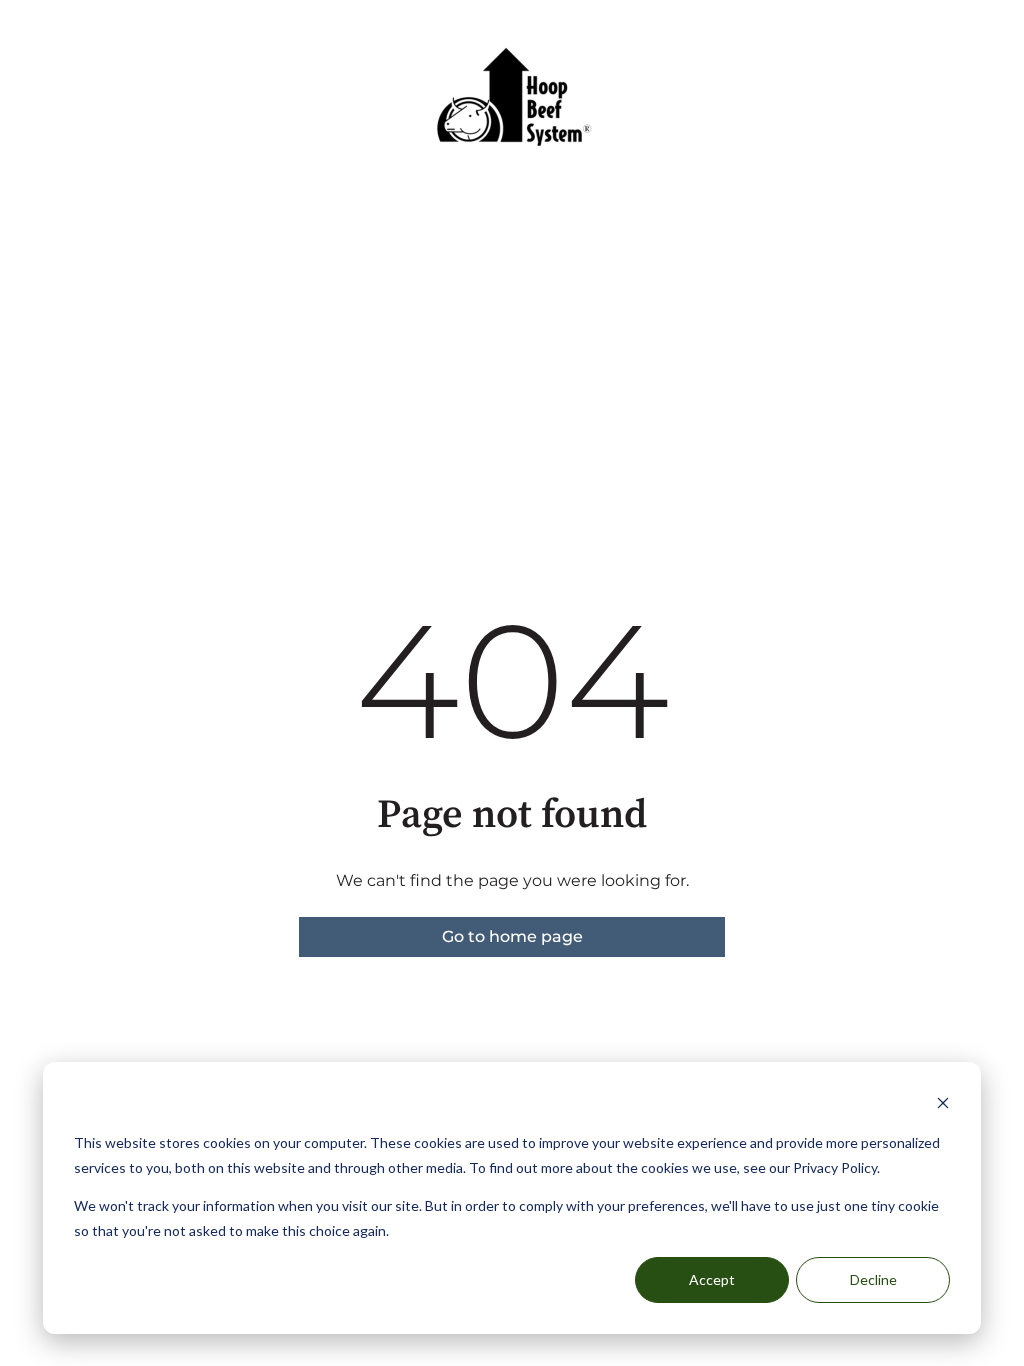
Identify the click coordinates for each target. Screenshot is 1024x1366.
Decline (873, 1279)
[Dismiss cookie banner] (943, 1105)
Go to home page (512, 936)
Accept (712, 1279)
